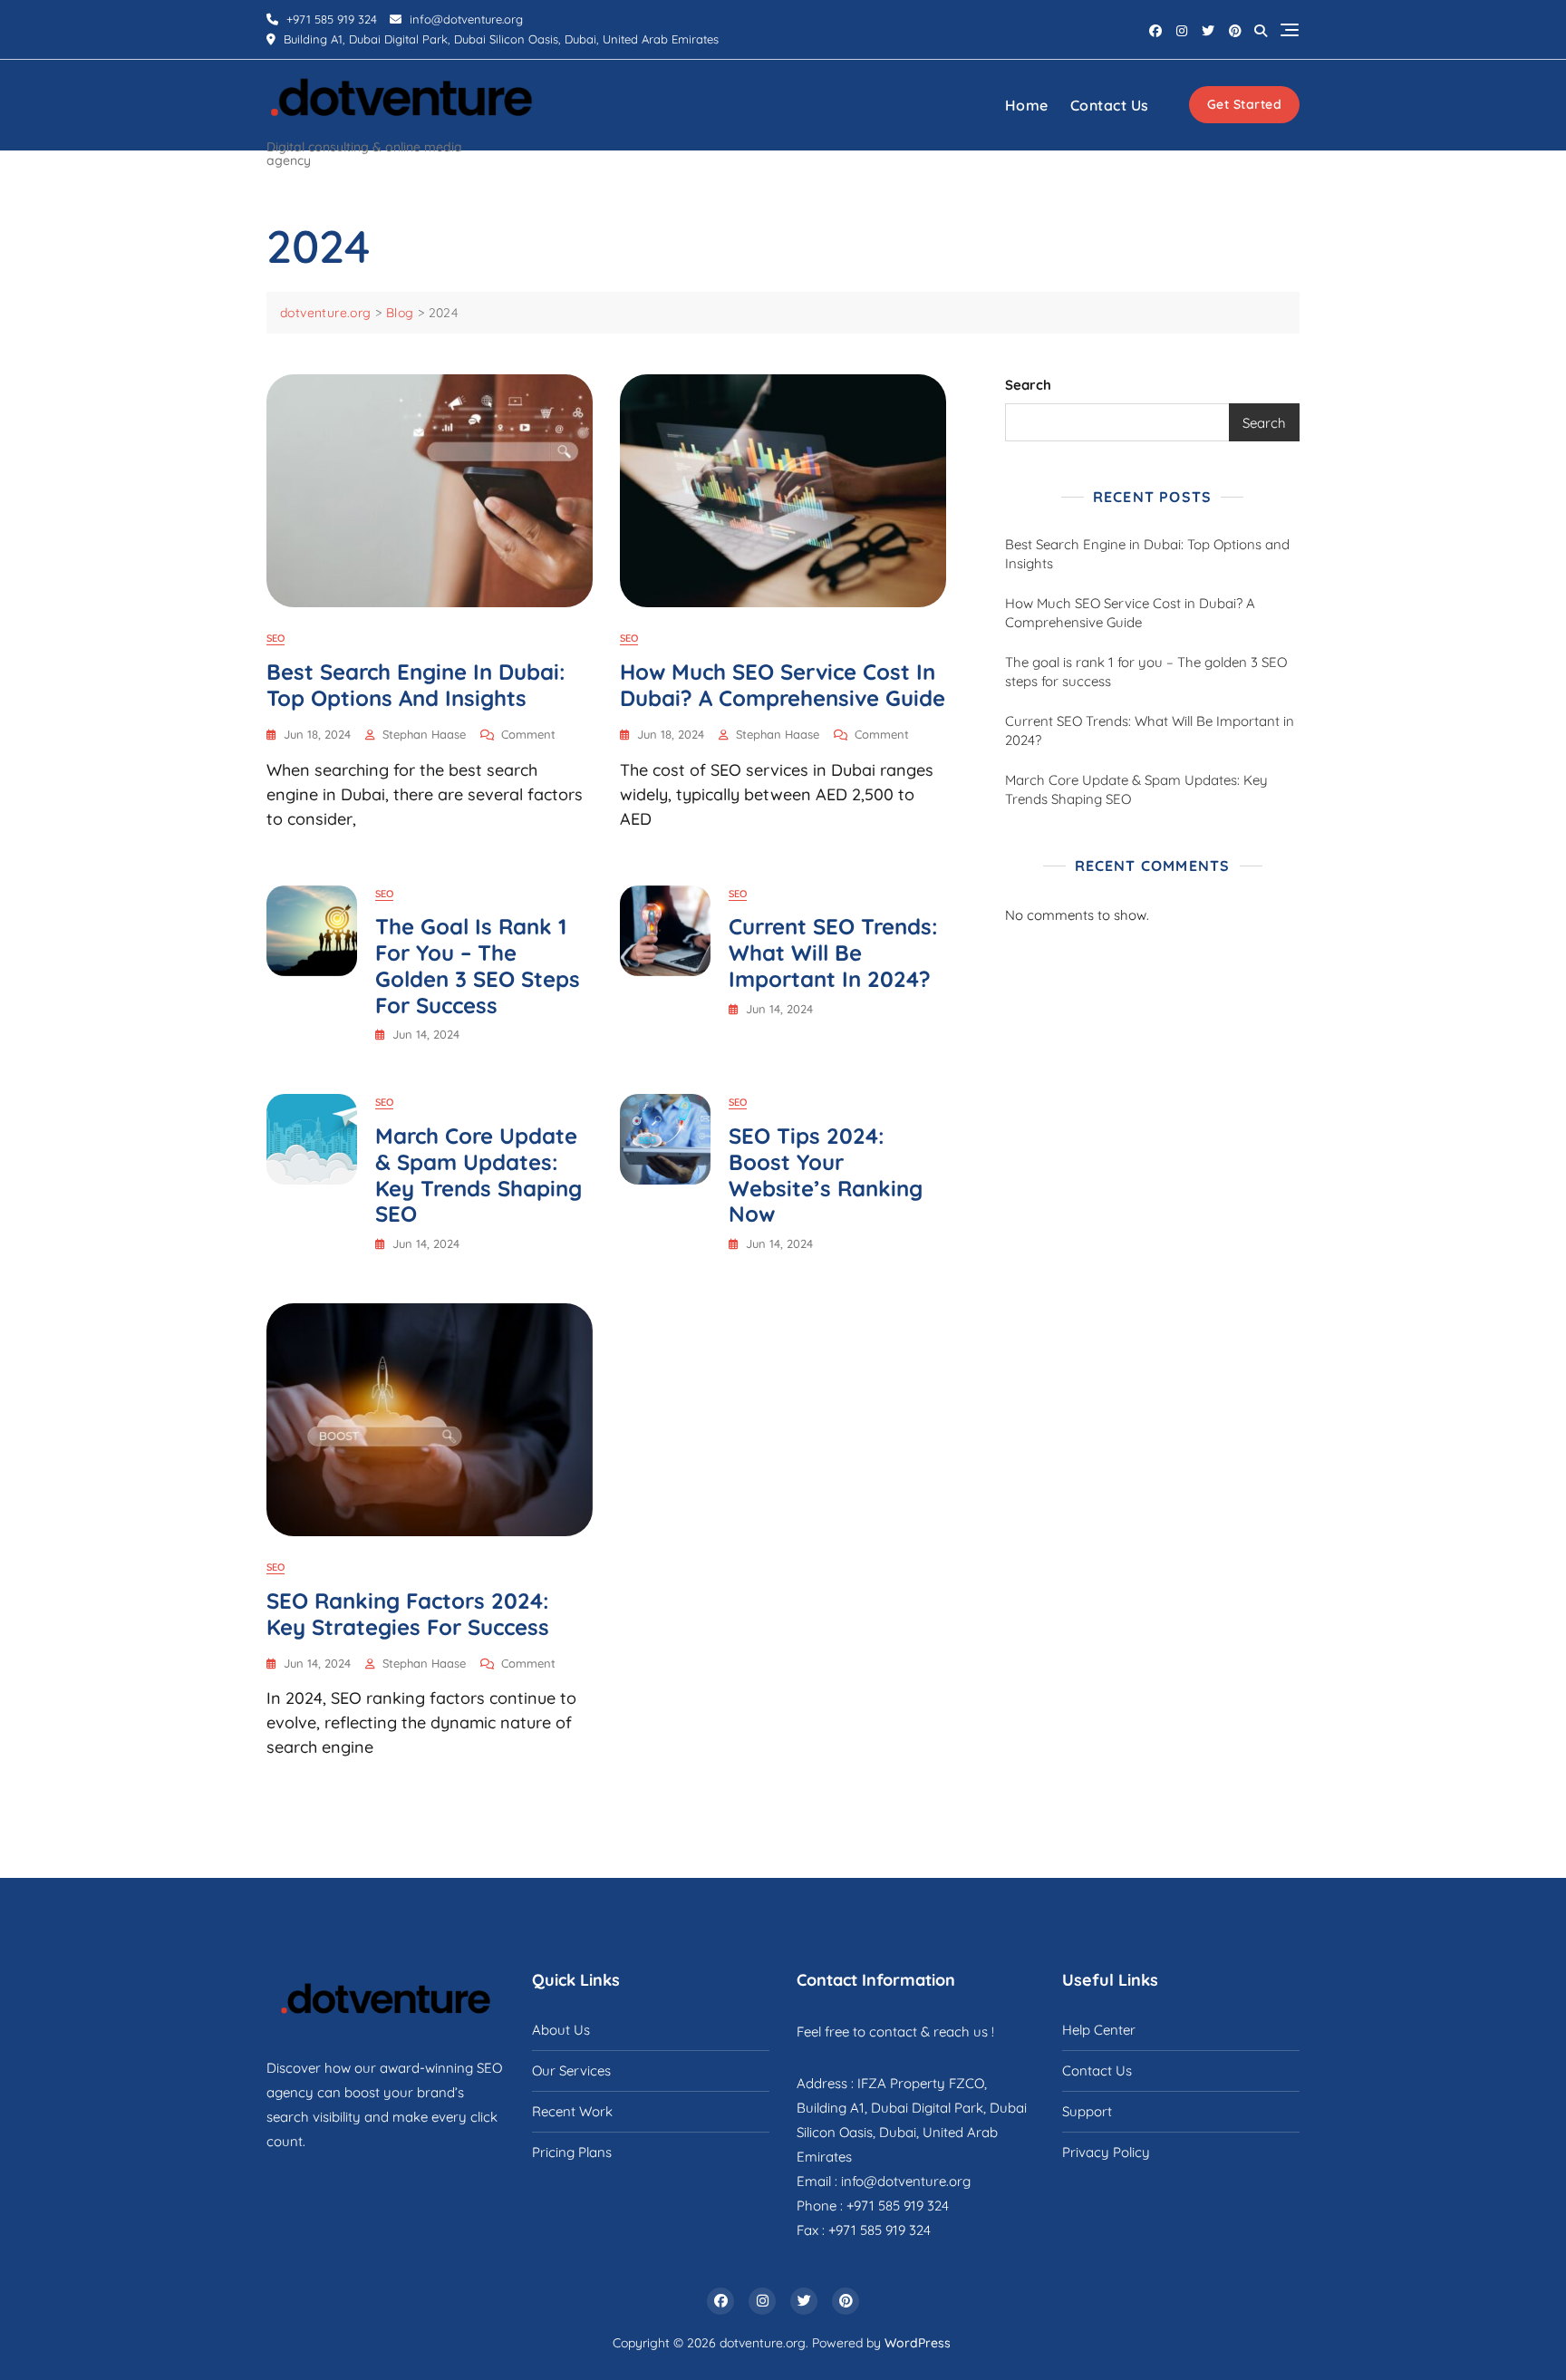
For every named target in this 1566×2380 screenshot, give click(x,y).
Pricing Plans (572, 2152)
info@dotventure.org (464, 19)
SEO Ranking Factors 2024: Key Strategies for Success (408, 1614)
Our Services (571, 2070)
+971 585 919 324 (330, 19)
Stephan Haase (424, 734)
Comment (528, 735)
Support (1087, 2111)
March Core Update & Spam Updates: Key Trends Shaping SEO (478, 1175)
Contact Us (1110, 105)
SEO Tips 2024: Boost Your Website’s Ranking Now (826, 1175)
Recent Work (572, 2111)
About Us (561, 2030)
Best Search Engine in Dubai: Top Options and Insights (416, 685)
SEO (275, 638)
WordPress (918, 2343)
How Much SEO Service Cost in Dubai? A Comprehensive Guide (783, 685)
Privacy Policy (1106, 2152)
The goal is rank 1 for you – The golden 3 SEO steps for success (478, 965)
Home (1027, 105)
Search (1028, 385)
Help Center (1099, 2030)
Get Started (1245, 104)
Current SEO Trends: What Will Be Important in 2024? (833, 953)
